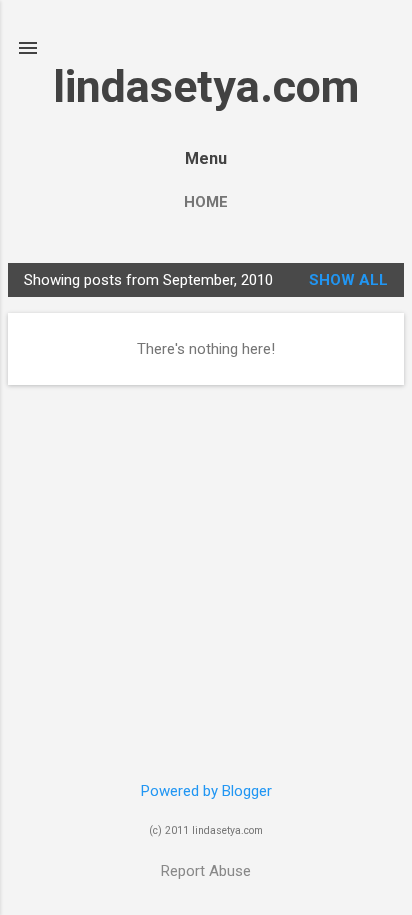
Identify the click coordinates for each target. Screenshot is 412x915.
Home (206, 202)
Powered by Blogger (206, 791)
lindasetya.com (206, 86)
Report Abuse (206, 871)
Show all (348, 280)
